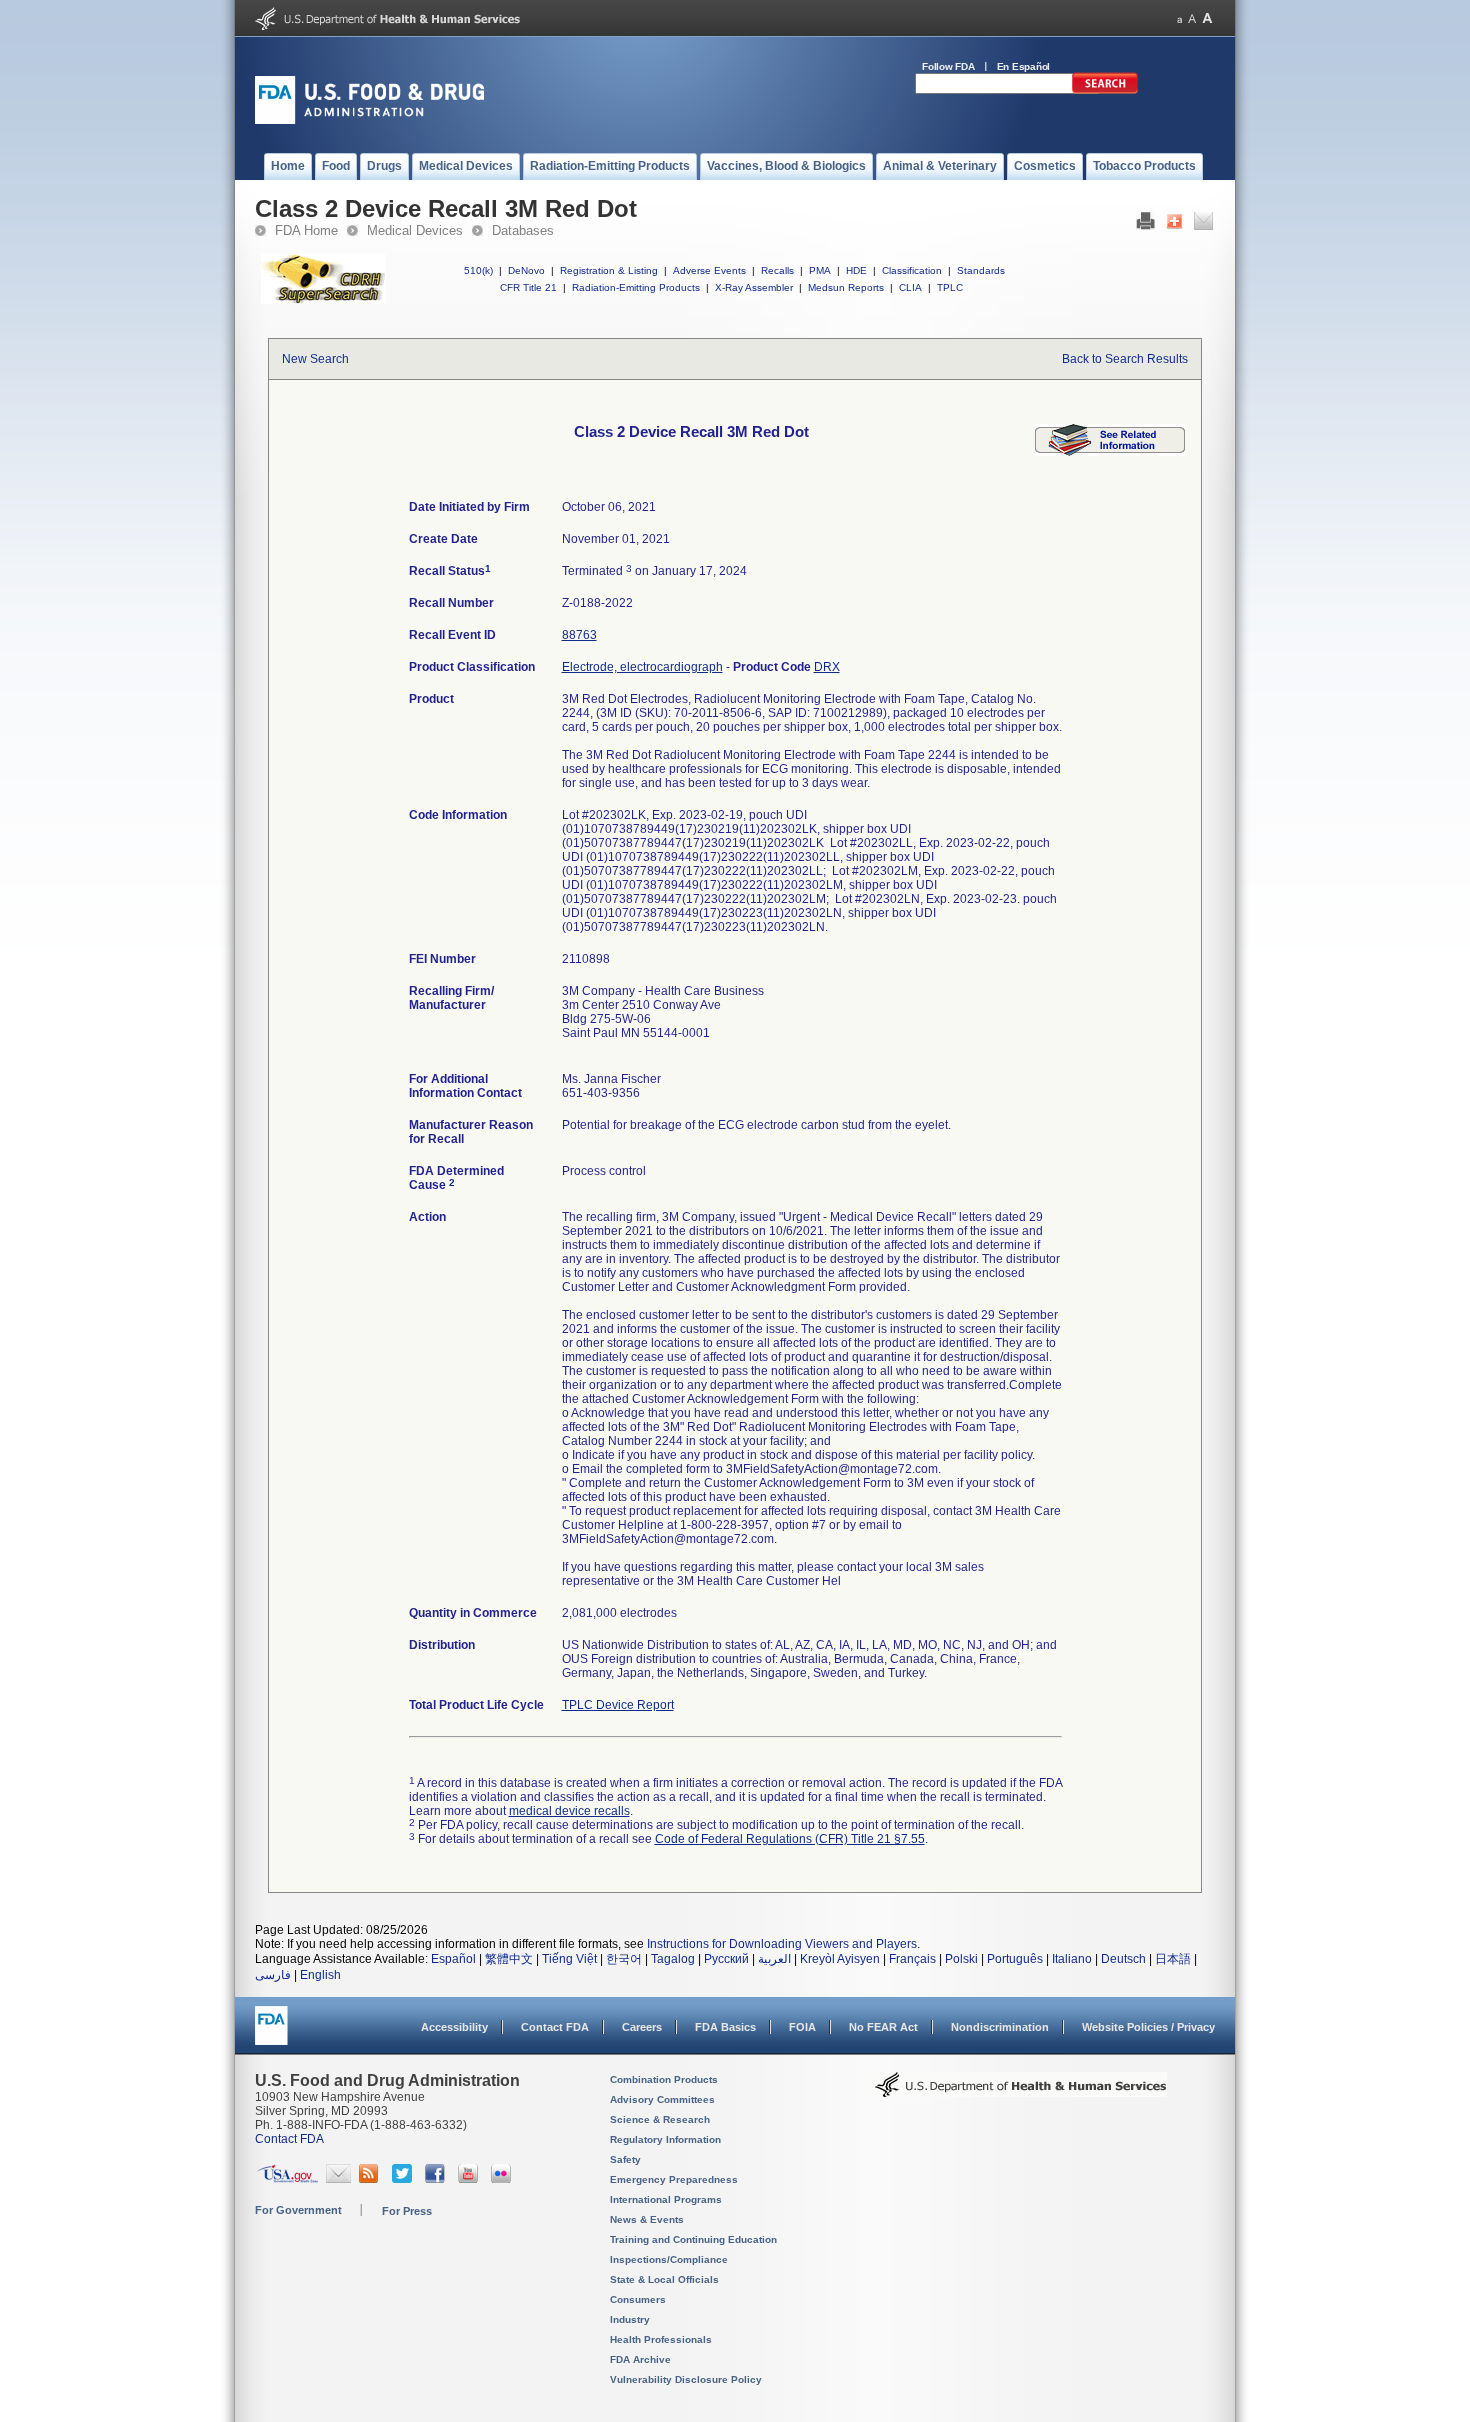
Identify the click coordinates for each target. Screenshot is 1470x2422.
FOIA (802, 2027)
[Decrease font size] (1179, 18)
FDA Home (306, 230)
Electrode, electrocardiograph (642, 667)
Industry (630, 2319)
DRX (827, 667)
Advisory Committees (662, 2099)
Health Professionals (661, 2339)
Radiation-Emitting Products (636, 287)
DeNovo (526, 270)
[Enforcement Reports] (1110, 452)
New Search (315, 359)
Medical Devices (415, 230)
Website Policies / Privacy (1148, 2027)
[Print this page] (1145, 226)
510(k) (478, 270)
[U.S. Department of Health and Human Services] (387, 26)
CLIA (910, 287)
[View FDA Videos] (470, 2179)
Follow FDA (948, 66)
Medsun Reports (846, 287)
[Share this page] (1174, 226)
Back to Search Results (1125, 359)
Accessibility (454, 2027)
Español (453, 1959)
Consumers (638, 2299)
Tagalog (673, 1959)
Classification (912, 270)
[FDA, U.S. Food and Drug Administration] (369, 120)
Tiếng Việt (569, 1959)
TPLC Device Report (618, 1705)
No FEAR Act (883, 2027)
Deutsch (1123, 1959)
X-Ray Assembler (754, 287)
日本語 (1173, 1959)
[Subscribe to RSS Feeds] (371, 2179)
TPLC (950, 287)
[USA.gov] (287, 2179)
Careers (642, 2027)
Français (912, 1959)
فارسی (273, 1975)
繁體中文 (509, 1959)
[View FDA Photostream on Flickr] (503, 2179)
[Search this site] (1105, 90)
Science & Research (660, 2119)
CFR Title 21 (528, 287)
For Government (298, 2210)
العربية (774, 1959)
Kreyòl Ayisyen (840, 1959)
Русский (726, 1959)
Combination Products (664, 2079)
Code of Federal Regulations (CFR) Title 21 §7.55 (790, 1839)
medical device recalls (569, 1811)
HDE (856, 270)
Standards (981, 270)
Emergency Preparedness (674, 2179)
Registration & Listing (609, 270)
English (320, 1975)
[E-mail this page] (1203, 226)
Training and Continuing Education (693, 2239)
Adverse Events (709, 270)
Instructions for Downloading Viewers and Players (782, 1944)
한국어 (624, 1959)
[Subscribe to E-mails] (338, 2179)
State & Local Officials (664, 2279)
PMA (820, 270)
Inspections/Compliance (669, 2259)
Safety (625, 2159)
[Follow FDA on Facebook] (437, 2179)
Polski (961, 1959)
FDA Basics (725, 2027)
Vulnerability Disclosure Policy (686, 2379)
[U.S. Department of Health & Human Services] (1021, 2092)
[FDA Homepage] (271, 2034)
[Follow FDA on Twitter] (404, 2179)
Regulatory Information (665, 2139)
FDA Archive (640, 2359)
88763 (579, 635)
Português (1015, 1959)
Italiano (1072, 1959)
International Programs (666, 2199)
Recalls (777, 270)
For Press (407, 2211)
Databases (523, 230)
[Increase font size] (1207, 18)
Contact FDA (555, 2027)
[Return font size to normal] (1192, 18)
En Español (1024, 66)
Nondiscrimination (1000, 2027)
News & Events (647, 2219)
